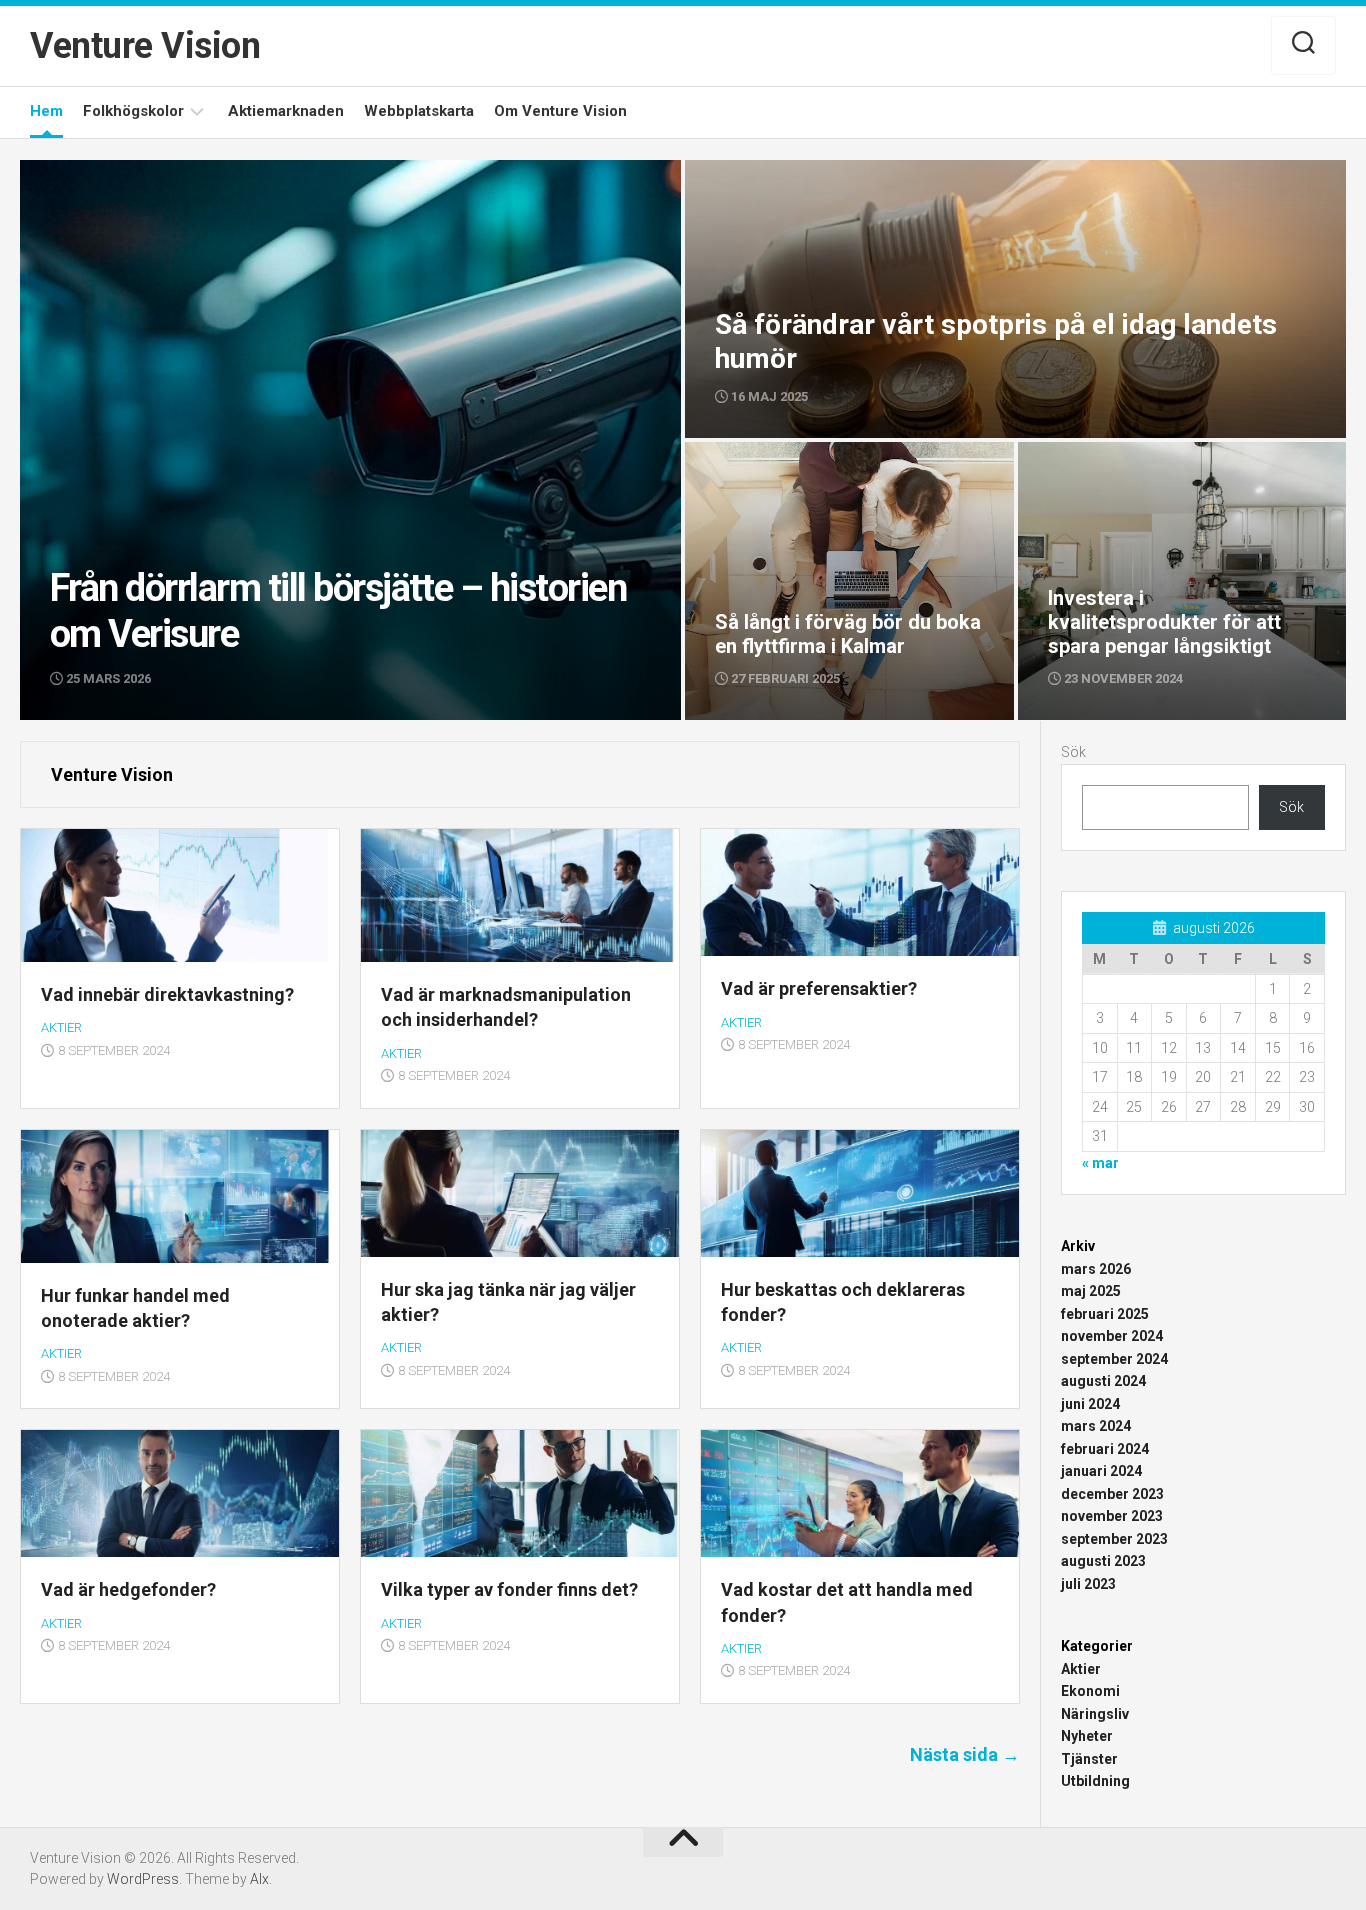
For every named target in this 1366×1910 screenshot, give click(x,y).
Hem (46, 111)
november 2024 (1112, 1336)
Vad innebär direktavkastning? (167, 994)
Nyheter (1087, 1736)
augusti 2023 (1103, 1561)
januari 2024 (1101, 1471)
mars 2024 (1096, 1426)
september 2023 (1114, 1539)
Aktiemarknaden (286, 111)
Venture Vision (145, 46)
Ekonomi (1090, 1691)
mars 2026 (1096, 1269)
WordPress (143, 1879)
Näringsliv (1095, 1714)
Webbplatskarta (419, 111)
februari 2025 (1105, 1314)
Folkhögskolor (133, 111)
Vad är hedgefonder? (128, 1589)
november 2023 (1112, 1516)
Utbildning (1095, 1781)
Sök (1073, 752)
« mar (1100, 1163)
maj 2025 (1091, 1291)
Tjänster (1089, 1759)
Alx (259, 1879)
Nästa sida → (965, 1754)
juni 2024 (1090, 1404)
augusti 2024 (1103, 1381)
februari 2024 (1105, 1449)
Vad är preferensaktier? (819, 988)
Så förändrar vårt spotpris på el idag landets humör (857, 171)
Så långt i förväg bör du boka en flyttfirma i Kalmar (827, 464)
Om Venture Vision (560, 111)
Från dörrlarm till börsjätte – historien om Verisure (187, 171)
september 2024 (1114, 1359)
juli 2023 (1088, 1584)
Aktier (61, 1027)
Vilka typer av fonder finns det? (509, 1589)
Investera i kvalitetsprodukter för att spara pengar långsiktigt (1158, 464)
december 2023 (1112, 1494)
